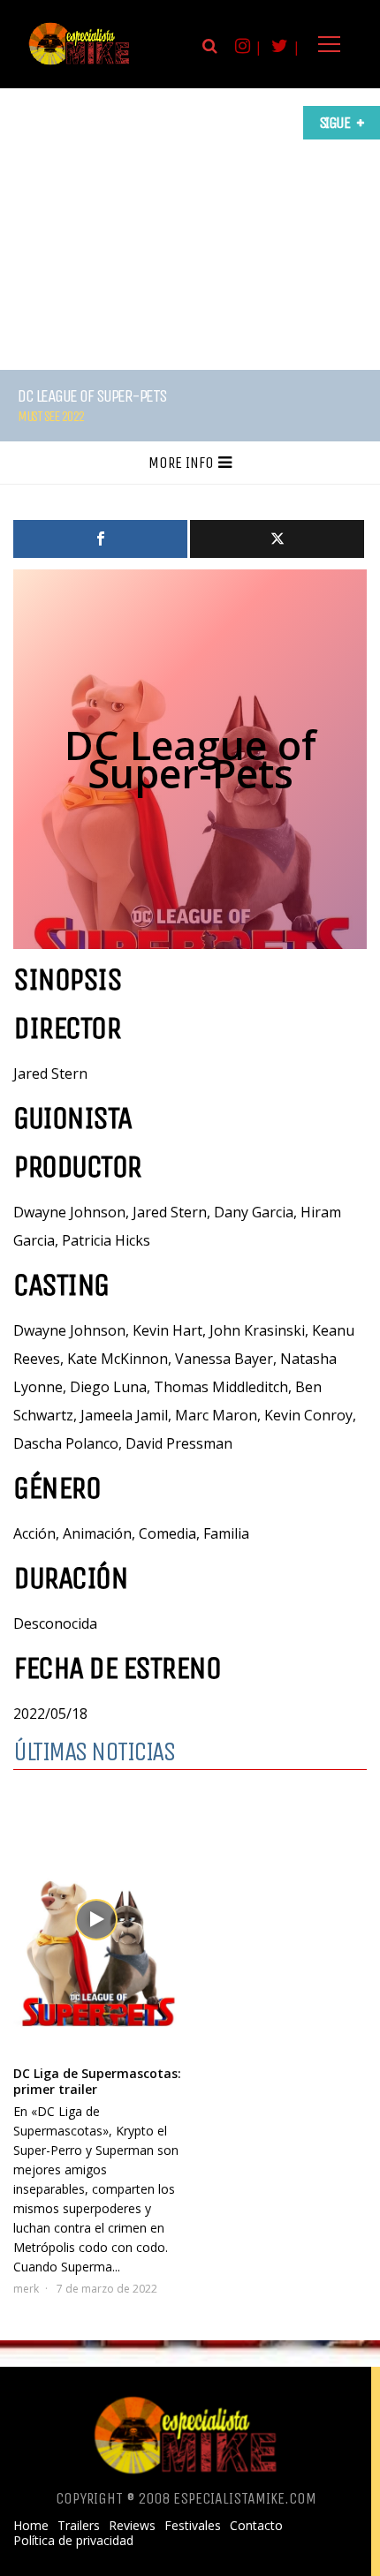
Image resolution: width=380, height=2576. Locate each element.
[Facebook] (100, 539)
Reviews (132, 2526)
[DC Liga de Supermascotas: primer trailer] (98, 1922)
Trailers (79, 2526)
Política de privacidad (73, 2541)
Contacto (256, 2526)
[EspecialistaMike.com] (80, 64)
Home (31, 2526)
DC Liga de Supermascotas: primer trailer (97, 2081)
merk (26, 2289)
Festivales (193, 2526)
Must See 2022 (51, 416)
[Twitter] (277, 539)
